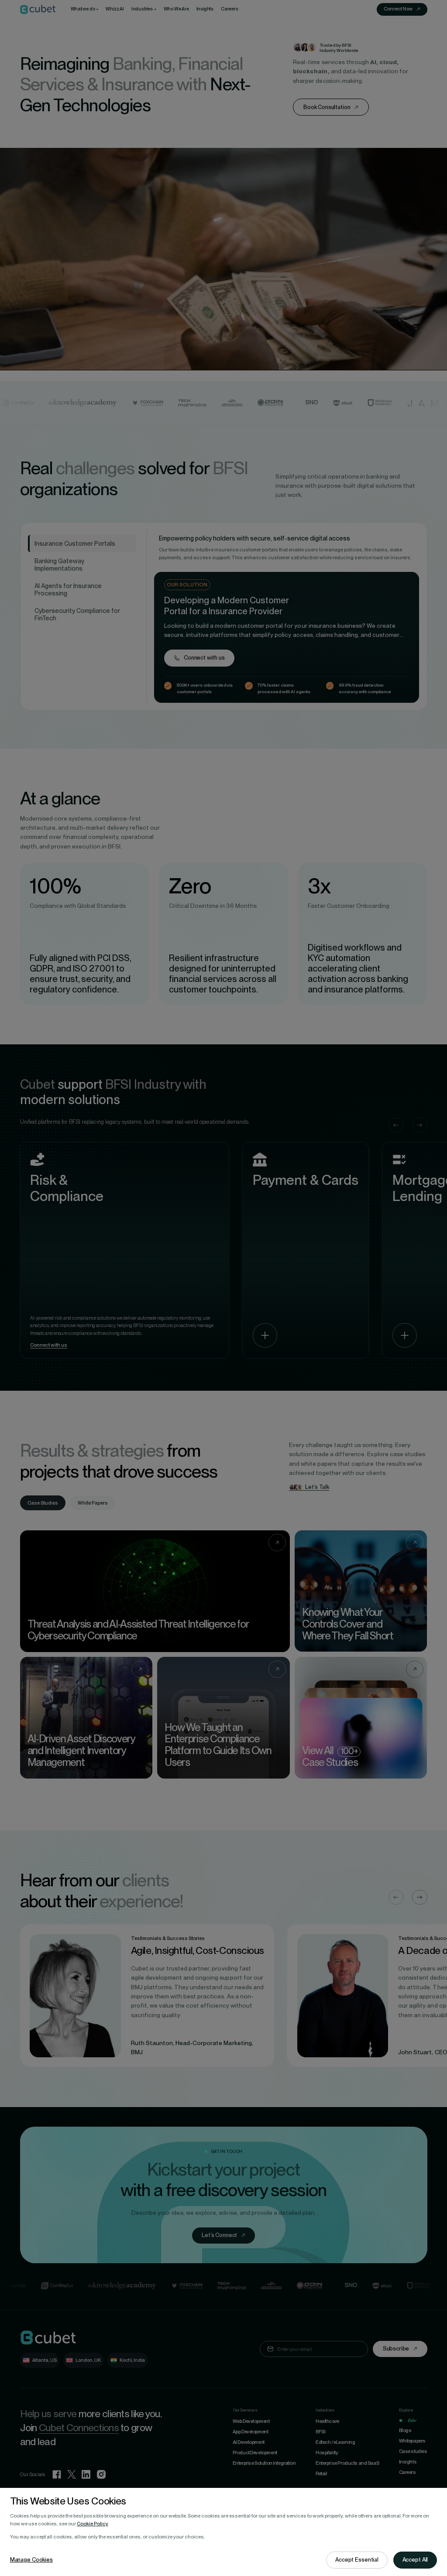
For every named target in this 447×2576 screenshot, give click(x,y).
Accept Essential (357, 2560)
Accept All (415, 2560)
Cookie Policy (92, 2524)
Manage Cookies (31, 2560)
